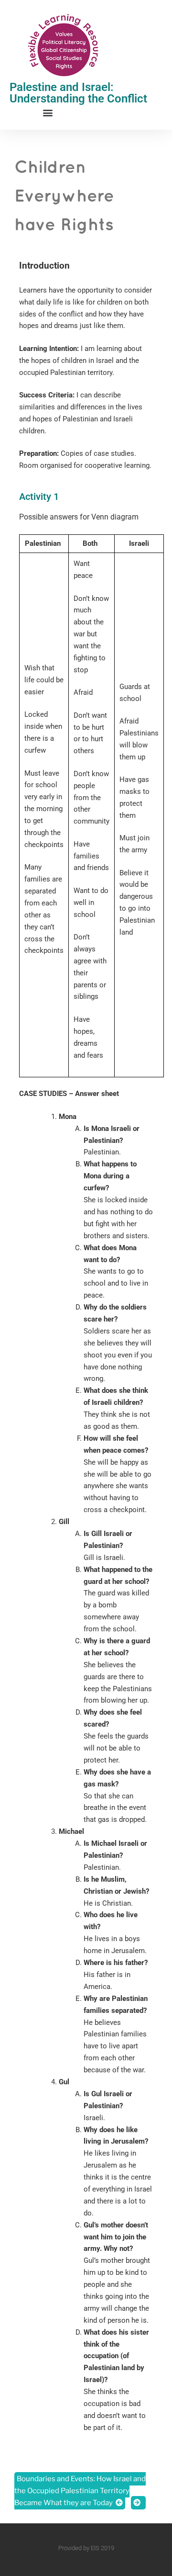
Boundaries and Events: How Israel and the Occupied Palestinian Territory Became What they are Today (80, 2491)
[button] (48, 112)
